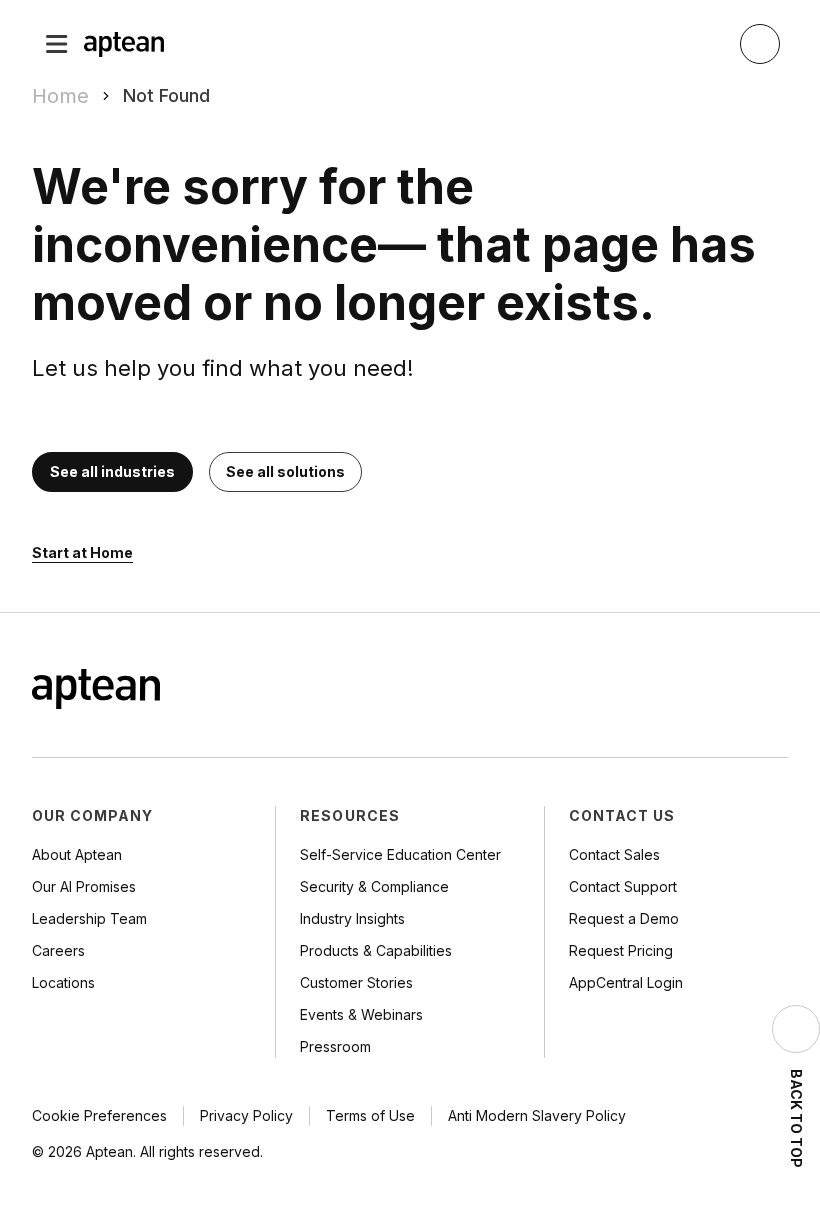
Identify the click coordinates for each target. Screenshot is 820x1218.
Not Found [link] (166, 95)
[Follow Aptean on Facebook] (656, 691)
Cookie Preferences (99, 1115)
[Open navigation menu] (57, 44)
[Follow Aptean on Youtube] (776, 691)
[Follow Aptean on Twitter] (696, 691)
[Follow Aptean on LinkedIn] (736, 691)
